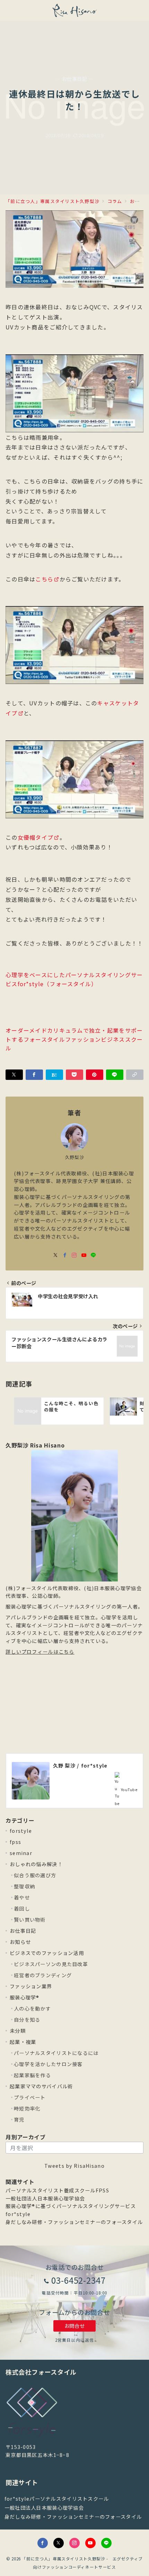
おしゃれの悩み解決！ (36, 1864)
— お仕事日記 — (74, 79)
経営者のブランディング (43, 1975)
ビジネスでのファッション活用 (47, 1953)
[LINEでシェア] (115, 1075)
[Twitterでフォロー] (59, 2543)
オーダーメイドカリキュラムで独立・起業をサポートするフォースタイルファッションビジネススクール (74, 1039)
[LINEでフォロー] (93, 1255)
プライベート (30, 2097)
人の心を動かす (32, 2008)
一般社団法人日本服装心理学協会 (45, 2198)
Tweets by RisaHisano (74, 2166)
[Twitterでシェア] (14, 1075)
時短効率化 (27, 2108)
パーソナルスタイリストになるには (56, 2053)
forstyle (21, 1831)
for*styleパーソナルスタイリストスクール (57, 2499)
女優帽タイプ (36, 837)
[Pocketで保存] (74, 1075)
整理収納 (24, 1886)
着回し (22, 1908)
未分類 (18, 2031)
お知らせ (20, 1942)
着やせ (22, 1897)
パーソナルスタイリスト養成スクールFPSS (57, 2190)
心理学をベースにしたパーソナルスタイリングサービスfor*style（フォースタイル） (74, 979)
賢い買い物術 (30, 1920)
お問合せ (74, 2326)
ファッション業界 (31, 1986)
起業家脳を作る (32, 2075)
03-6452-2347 (79, 2280)
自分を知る (27, 2020)
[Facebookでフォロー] (65, 1255)
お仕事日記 (23, 1931)
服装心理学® (25, 1997)
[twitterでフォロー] (56, 1255)
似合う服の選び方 (35, 1875)
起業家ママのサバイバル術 (41, 2086)
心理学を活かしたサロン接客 (48, 2064)
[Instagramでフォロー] (74, 1255)
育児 (19, 2120)
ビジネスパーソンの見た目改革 (51, 1964)
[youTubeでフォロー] (84, 1255)
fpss (15, 1842)
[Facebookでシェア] (34, 1075)
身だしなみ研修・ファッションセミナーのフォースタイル (74, 2222)
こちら (44, 579)
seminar (21, 1853)
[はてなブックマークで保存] (54, 1075)
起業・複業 (23, 2042)
